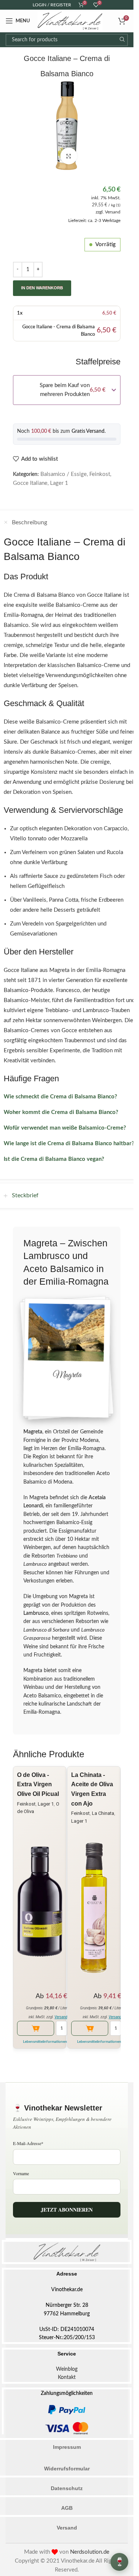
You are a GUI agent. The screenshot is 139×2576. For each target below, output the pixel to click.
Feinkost (100, 474)
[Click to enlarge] (69, 156)
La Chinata (103, 1813)
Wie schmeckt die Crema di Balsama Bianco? (60, 1097)
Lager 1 (59, 483)
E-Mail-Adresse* (28, 2143)
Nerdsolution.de (90, 2552)
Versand (113, 212)
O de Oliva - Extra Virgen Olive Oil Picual (38, 1784)
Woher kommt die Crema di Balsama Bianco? (61, 1112)
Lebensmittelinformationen (45, 2042)
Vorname (21, 2173)
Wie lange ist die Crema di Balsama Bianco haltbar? (69, 1144)
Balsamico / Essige (64, 474)
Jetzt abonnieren (67, 2210)
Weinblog (67, 2369)
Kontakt (67, 2377)
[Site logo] (70, 21)
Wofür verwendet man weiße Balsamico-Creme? (65, 1128)
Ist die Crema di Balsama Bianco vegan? (54, 1159)
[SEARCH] (122, 40)
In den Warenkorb (42, 288)
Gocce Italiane (30, 483)
